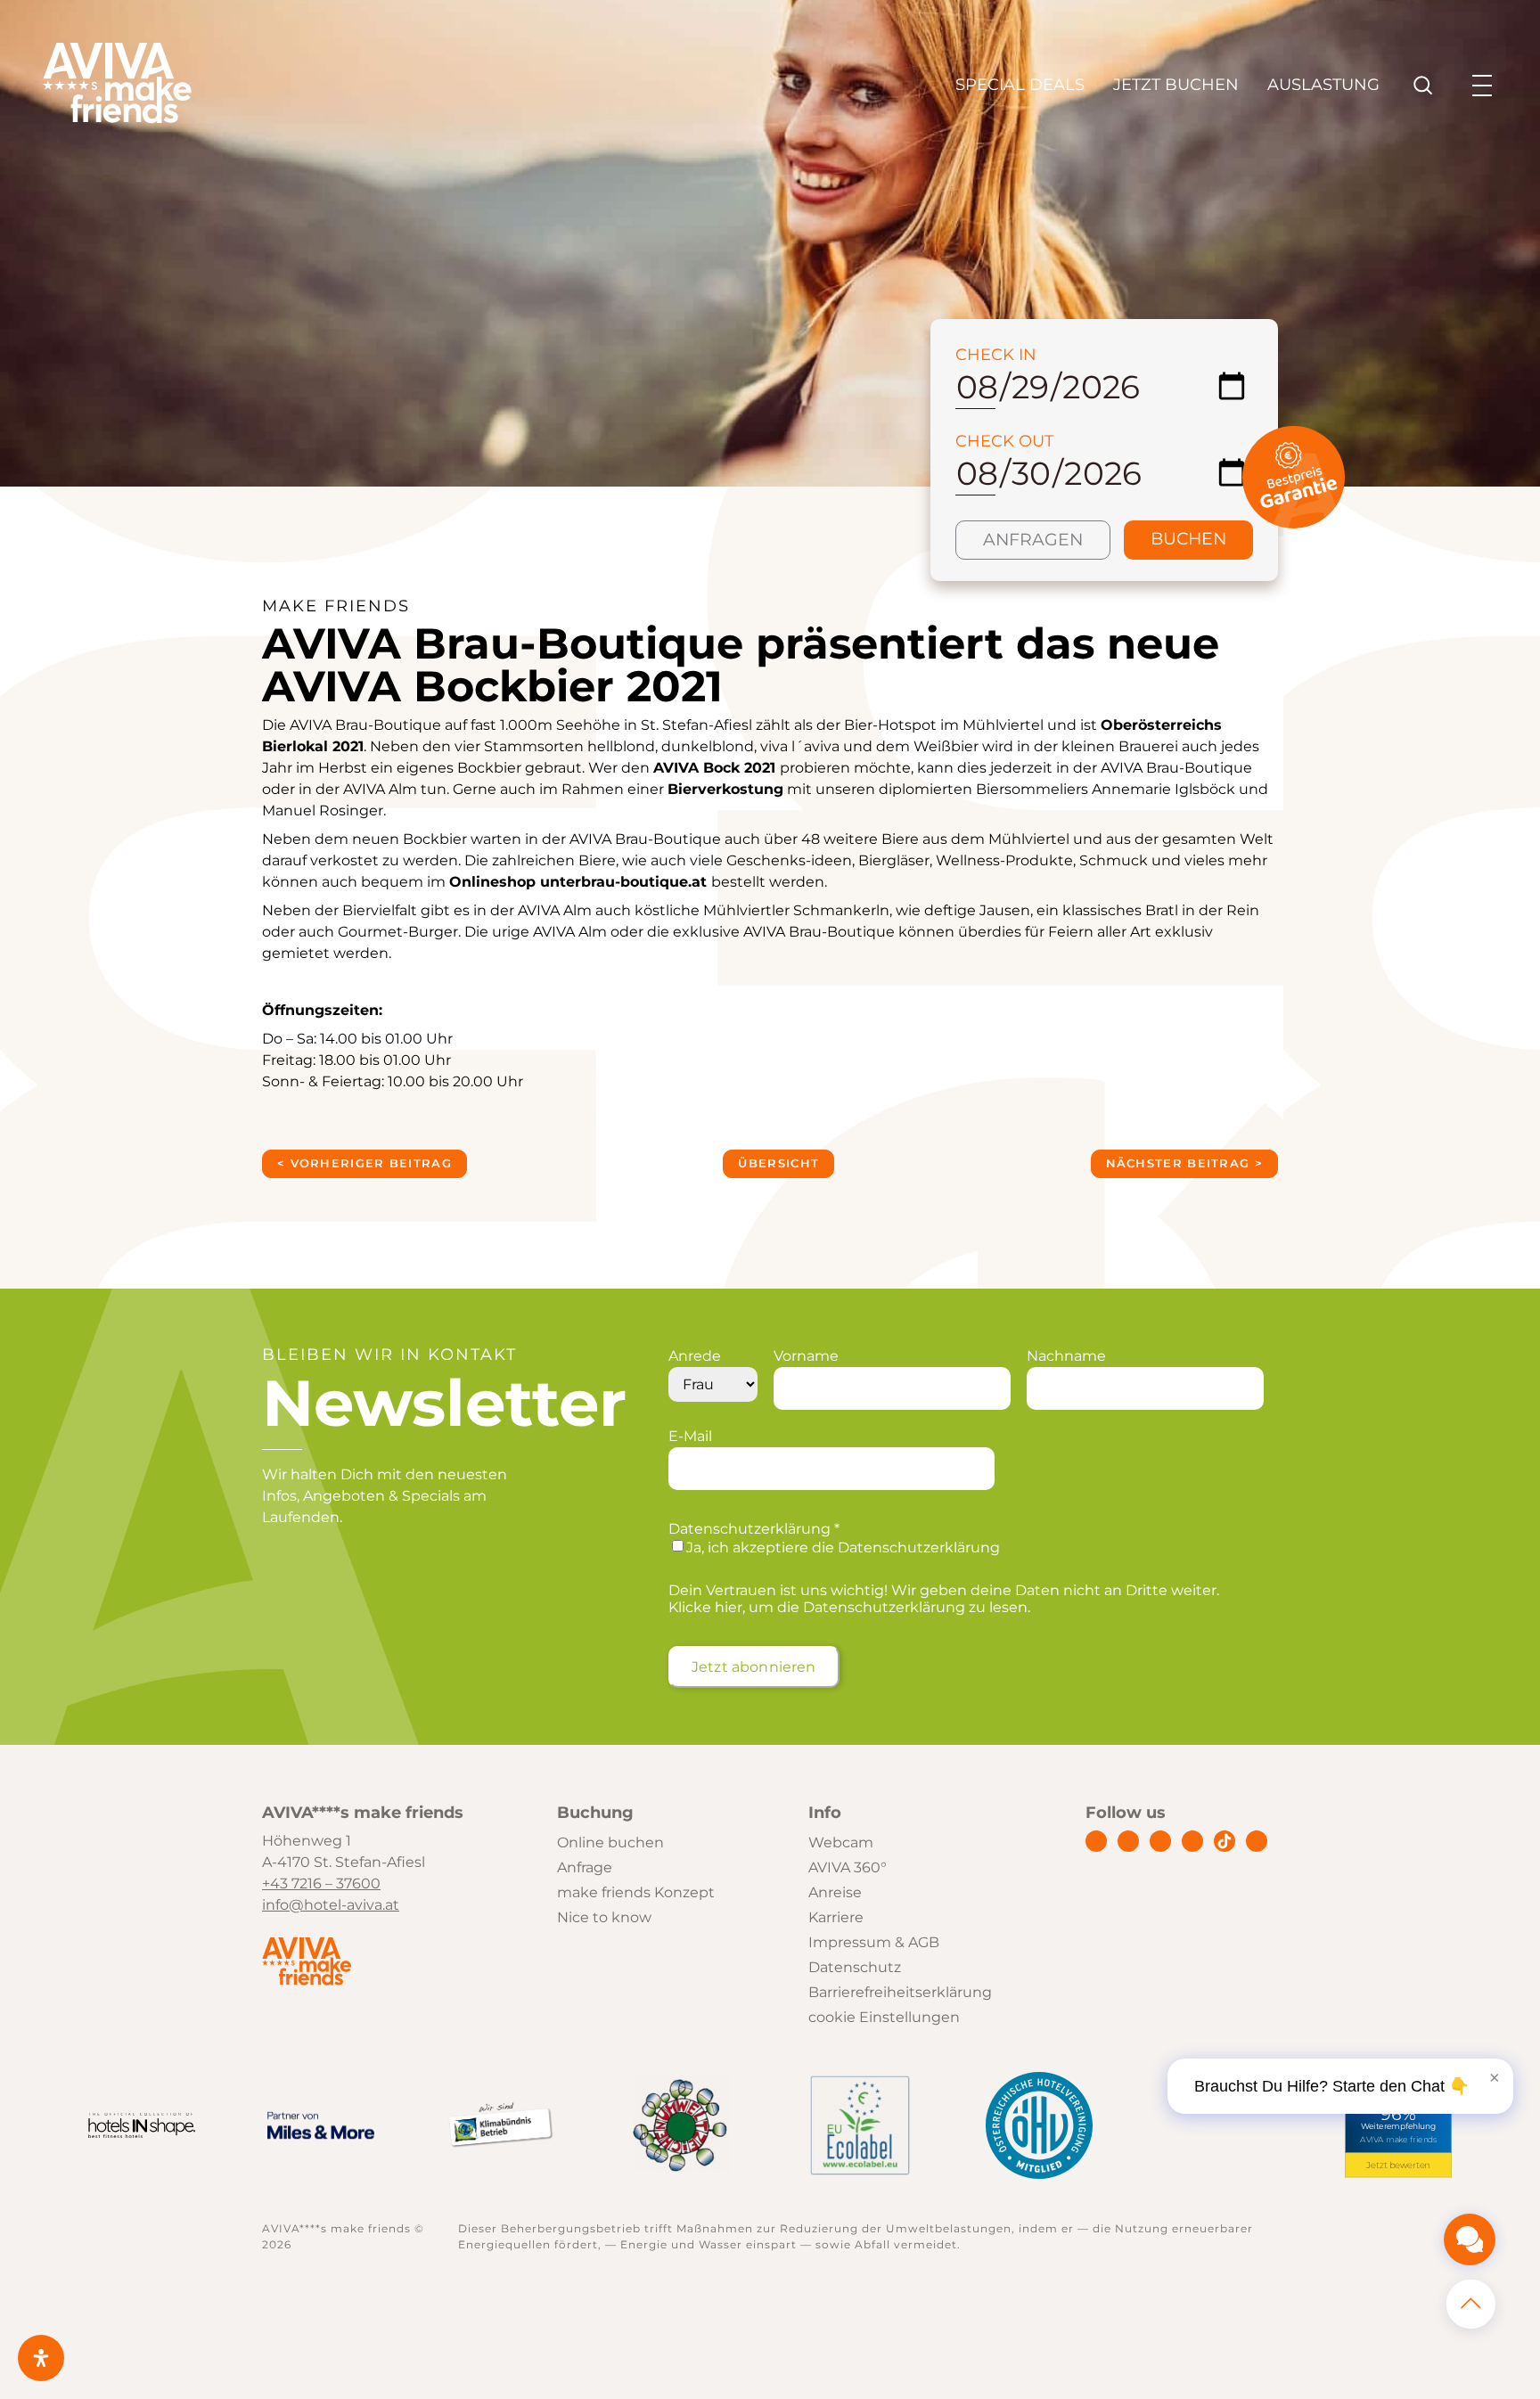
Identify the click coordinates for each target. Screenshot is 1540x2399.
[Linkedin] (1160, 1841)
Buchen (1188, 539)
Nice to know (604, 1917)
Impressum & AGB (874, 1942)
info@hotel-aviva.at (331, 1905)
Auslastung (1323, 85)
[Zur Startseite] (117, 119)
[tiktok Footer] (1225, 1841)
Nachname (1066, 1356)
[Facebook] (1096, 1841)
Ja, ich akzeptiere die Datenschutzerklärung (843, 1547)
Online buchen (610, 1842)
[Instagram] (1128, 1841)
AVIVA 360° (848, 1867)
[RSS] (1257, 1841)
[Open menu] (1482, 86)
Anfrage (585, 1867)
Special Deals (1020, 85)
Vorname (806, 1356)
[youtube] (1192, 1841)
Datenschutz (855, 1967)
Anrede (695, 1356)
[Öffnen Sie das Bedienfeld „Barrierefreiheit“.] (41, 2358)
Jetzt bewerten (1399, 2165)
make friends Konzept (636, 1892)
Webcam (841, 1842)
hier (729, 1607)
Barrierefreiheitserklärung (900, 1992)
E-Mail (690, 1436)
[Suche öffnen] (1423, 86)
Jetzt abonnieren (754, 1667)
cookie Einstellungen (884, 2017)
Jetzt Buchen (1176, 85)
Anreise (835, 1892)
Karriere (836, 1917)
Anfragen (1033, 540)
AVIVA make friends (1399, 2140)
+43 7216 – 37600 (321, 1883)
